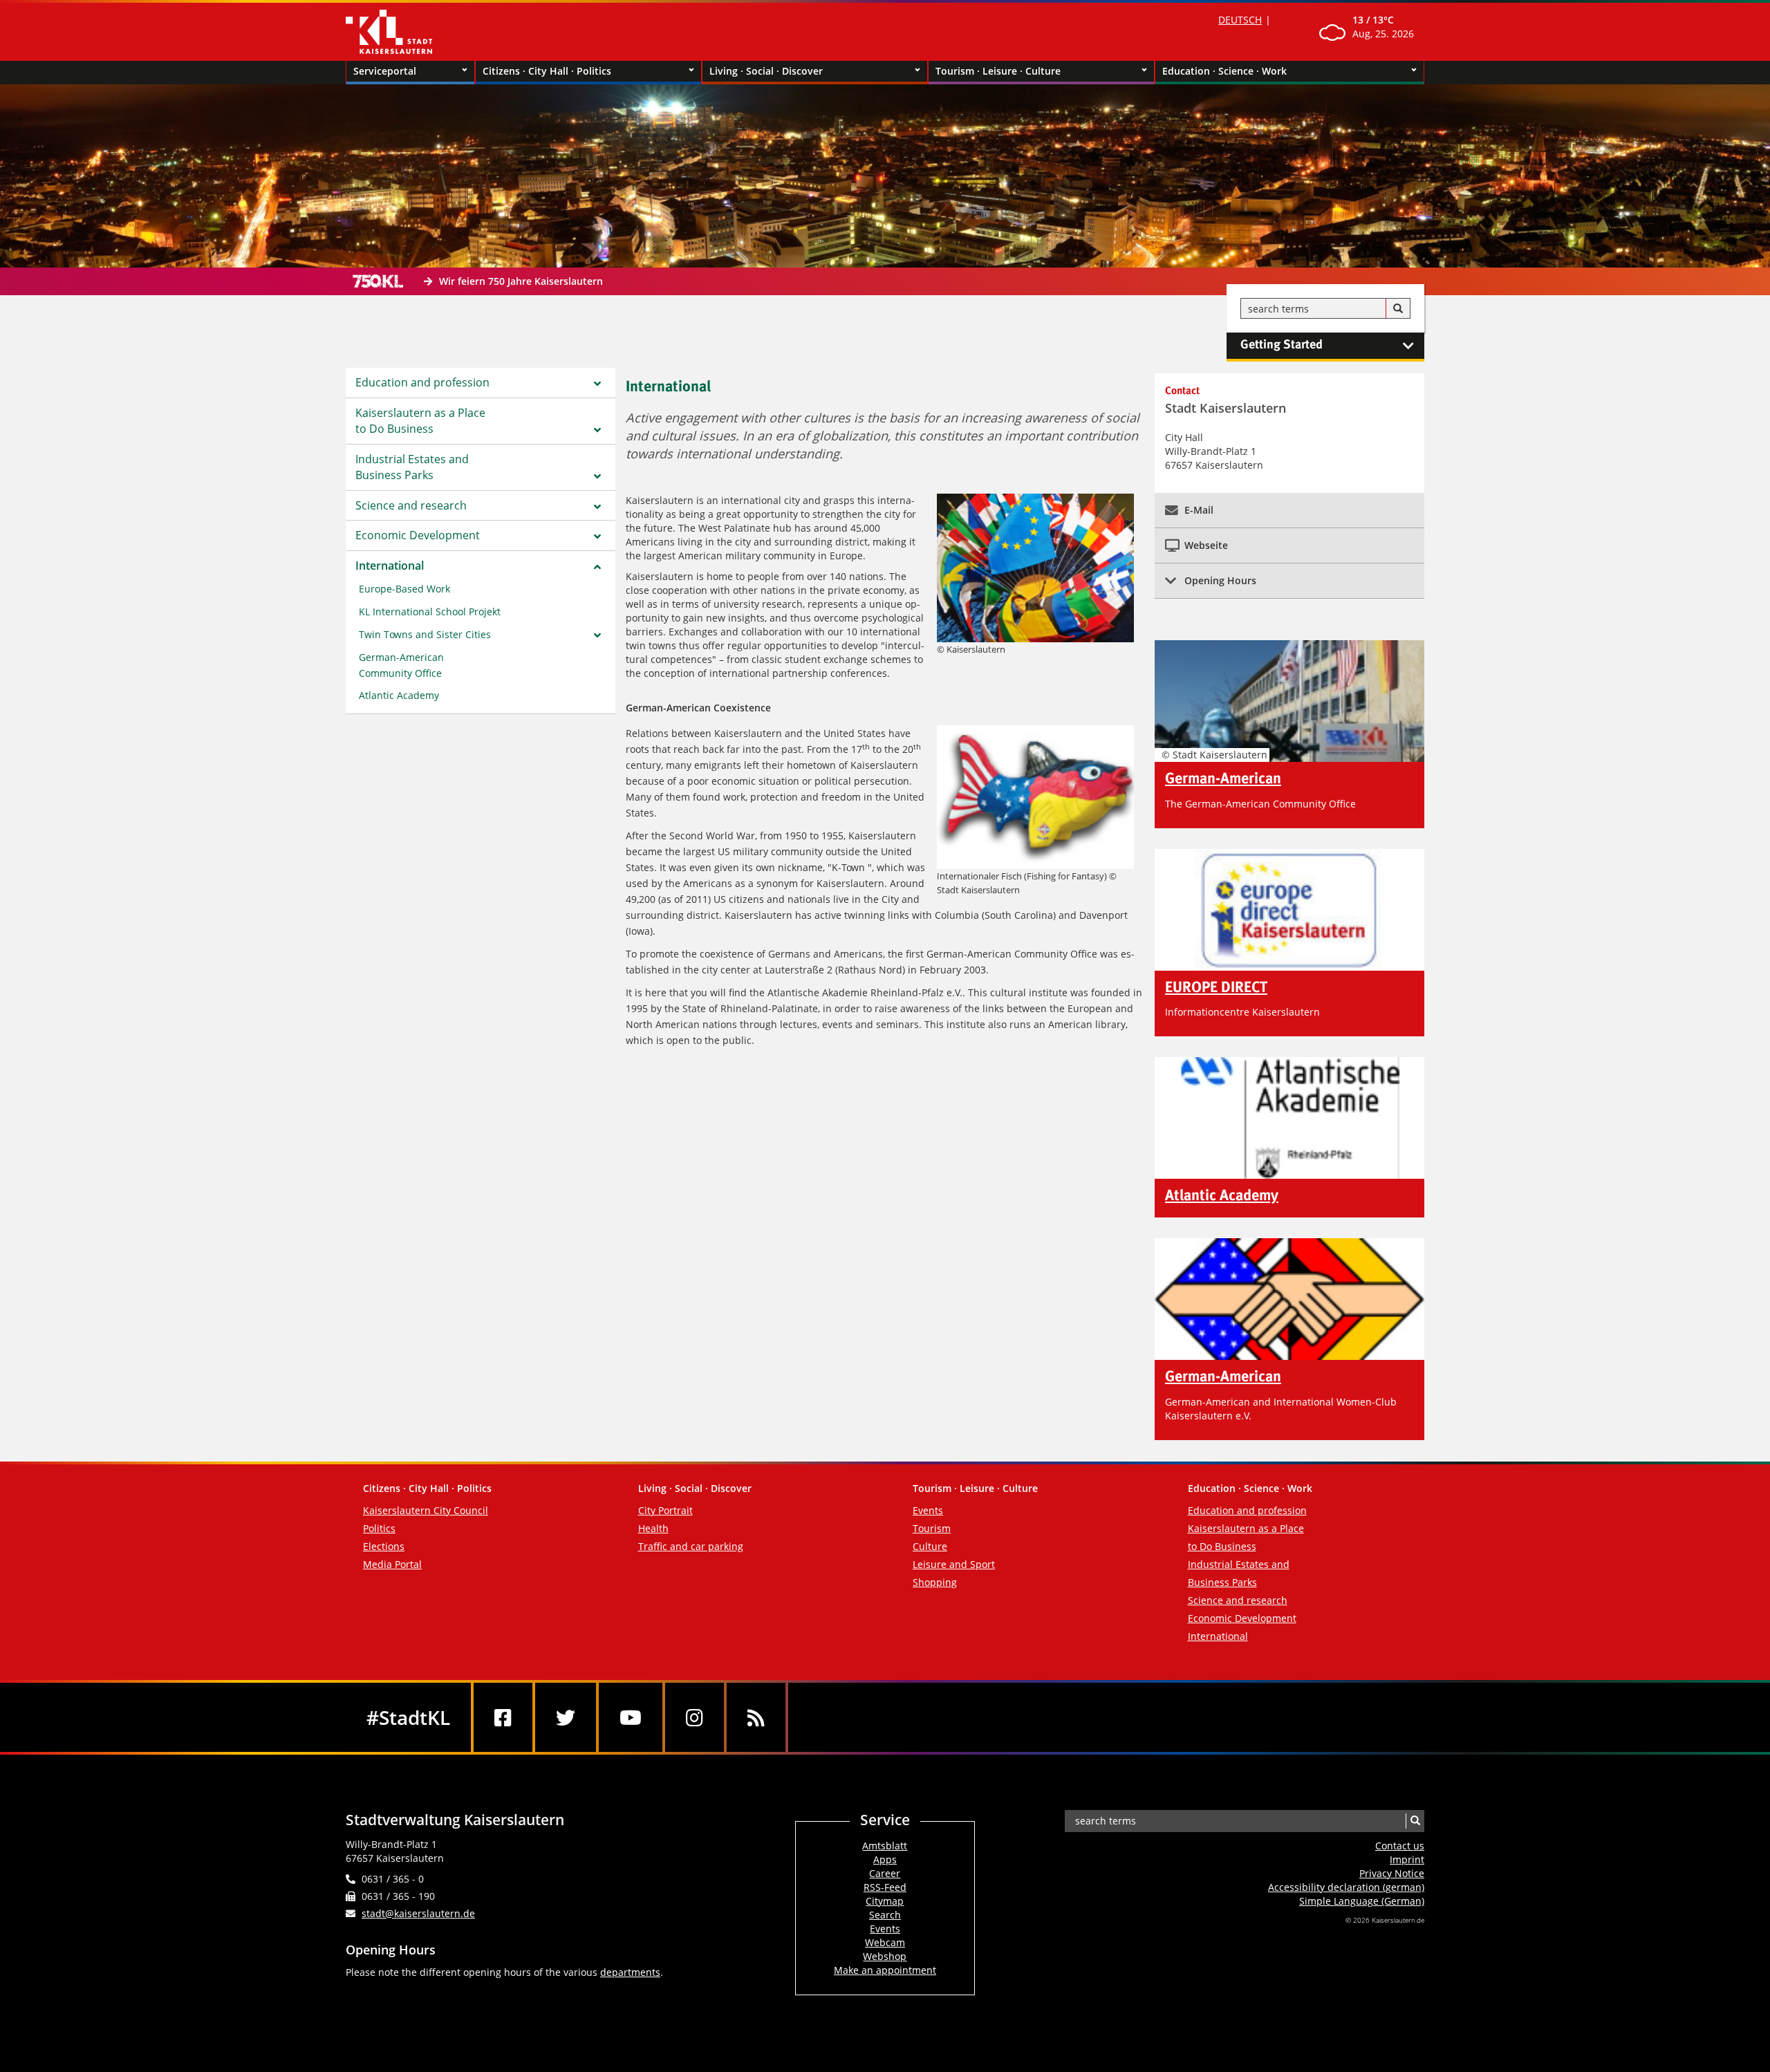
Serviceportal (385, 71)
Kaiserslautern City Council (426, 1510)
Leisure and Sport (954, 1564)
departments (630, 1972)
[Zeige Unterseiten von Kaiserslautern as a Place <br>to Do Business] (597, 430)
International (390, 566)
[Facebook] (503, 1717)
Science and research (411, 505)
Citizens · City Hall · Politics (547, 71)
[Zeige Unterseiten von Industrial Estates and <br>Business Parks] (597, 476)
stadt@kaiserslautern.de (418, 1913)
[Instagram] (695, 1717)
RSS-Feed (885, 1887)
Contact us (1400, 1846)
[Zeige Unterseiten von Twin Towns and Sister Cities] (597, 635)
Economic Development (418, 535)
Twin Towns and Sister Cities (425, 634)
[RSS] (756, 1717)
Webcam (885, 1942)
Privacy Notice (1392, 1873)
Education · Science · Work (1224, 71)
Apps (885, 1859)
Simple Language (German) (1362, 1901)
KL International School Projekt (430, 612)
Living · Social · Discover (766, 71)
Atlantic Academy (399, 695)
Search (885, 1915)
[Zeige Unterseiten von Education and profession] (597, 384)
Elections (384, 1546)
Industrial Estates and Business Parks (412, 467)
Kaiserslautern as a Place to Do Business (420, 421)
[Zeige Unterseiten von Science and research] (597, 507)
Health (653, 1528)
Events (928, 1510)
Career (885, 1873)
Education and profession (422, 382)
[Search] (1398, 309)
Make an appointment (885, 1970)
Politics (379, 1528)
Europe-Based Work (404, 589)
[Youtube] (631, 1717)
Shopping (935, 1582)
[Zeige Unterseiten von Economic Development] (597, 536)
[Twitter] (566, 1717)
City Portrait (665, 1510)
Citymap (885, 1901)
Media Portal (392, 1564)
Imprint (1407, 1859)
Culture (930, 1546)
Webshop (885, 1956)
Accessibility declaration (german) (1346, 1887)
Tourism (932, 1528)
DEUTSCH (1240, 20)
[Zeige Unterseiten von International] (597, 567)
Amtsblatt (885, 1846)
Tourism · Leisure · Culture (998, 71)
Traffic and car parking (691, 1546)
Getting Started (1282, 345)
